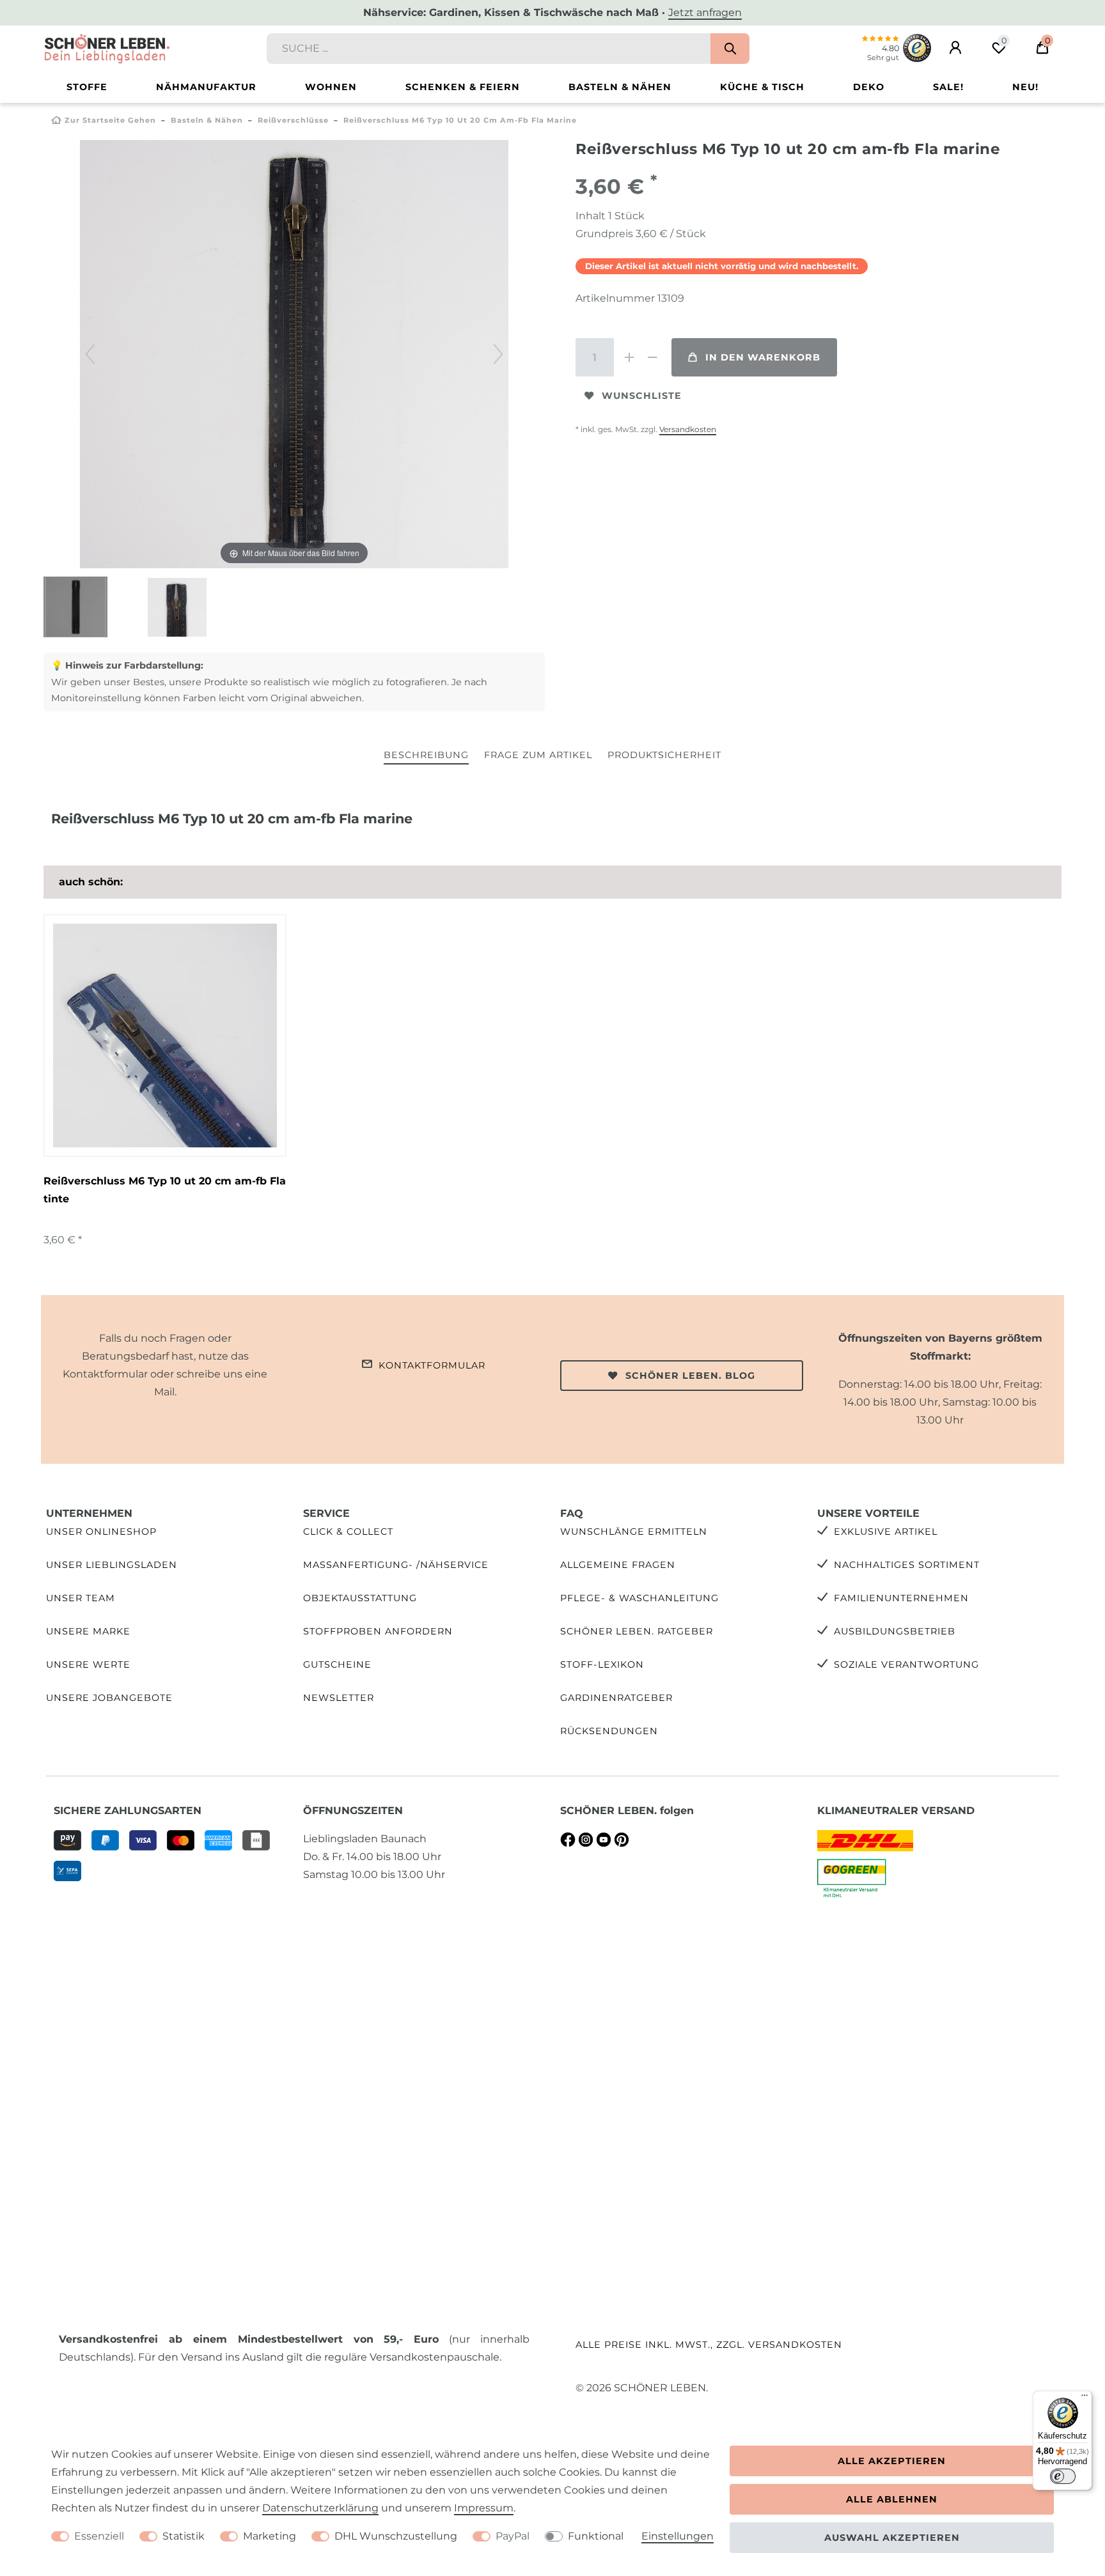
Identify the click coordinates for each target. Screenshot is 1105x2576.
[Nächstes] (498, 354)
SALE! (948, 87)
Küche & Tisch (762, 87)
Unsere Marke (88, 1631)
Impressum (484, 2508)
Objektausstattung (360, 1598)
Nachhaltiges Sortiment (907, 1565)
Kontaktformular (432, 1365)
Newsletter (339, 1698)
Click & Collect (348, 1532)
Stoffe (87, 87)
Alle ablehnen (892, 2499)
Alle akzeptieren (892, 2461)
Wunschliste (642, 396)
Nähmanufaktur (206, 87)
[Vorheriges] (90, 354)
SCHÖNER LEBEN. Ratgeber (637, 1631)
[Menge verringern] (652, 357)
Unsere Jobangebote (109, 1698)
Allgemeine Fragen (618, 1565)
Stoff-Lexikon (602, 1664)
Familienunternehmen (901, 1598)
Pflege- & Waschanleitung (639, 1598)
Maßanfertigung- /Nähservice (396, 1565)
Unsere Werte (88, 1664)
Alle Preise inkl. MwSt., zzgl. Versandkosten (709, 2345)
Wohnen (331, 87)
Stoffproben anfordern (378, 1631)
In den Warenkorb (763, 357)
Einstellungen (678, 2536)
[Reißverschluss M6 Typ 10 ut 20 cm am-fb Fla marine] (75, 609)
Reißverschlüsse (293, 120)
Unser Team (81, 1598)
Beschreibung (426, 755)
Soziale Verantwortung (906, 1664)
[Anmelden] (955, 48)
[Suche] (730, 49)
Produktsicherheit (664, 755)
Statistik (184, 2536)
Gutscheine (337, 1664)
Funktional (596, 2536)
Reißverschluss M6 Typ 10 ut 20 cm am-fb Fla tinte (165, 1190)
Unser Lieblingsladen (112, 1565)
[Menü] (1085, 2398)
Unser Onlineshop (101, 1532)
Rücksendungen (609, 1731)
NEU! (1025, 87)
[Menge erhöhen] (629, 357)
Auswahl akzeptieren (892, 2538)
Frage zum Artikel (538, 755)
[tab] (426, 756)
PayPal (513, 2536)
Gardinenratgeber (616, 1698)
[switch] (1063, 2476)
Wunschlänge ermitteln (634, 1532)
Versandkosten (688, 429)
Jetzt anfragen (705, 12)
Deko (869, 87)
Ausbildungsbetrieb (895, 1631)
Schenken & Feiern (463, 87)
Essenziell (99, 2536)
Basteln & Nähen (620, 87)
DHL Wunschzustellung (396, 2536)
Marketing (270, 2536)
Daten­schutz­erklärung (320, 2508)
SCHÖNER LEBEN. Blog (690, 1376)
